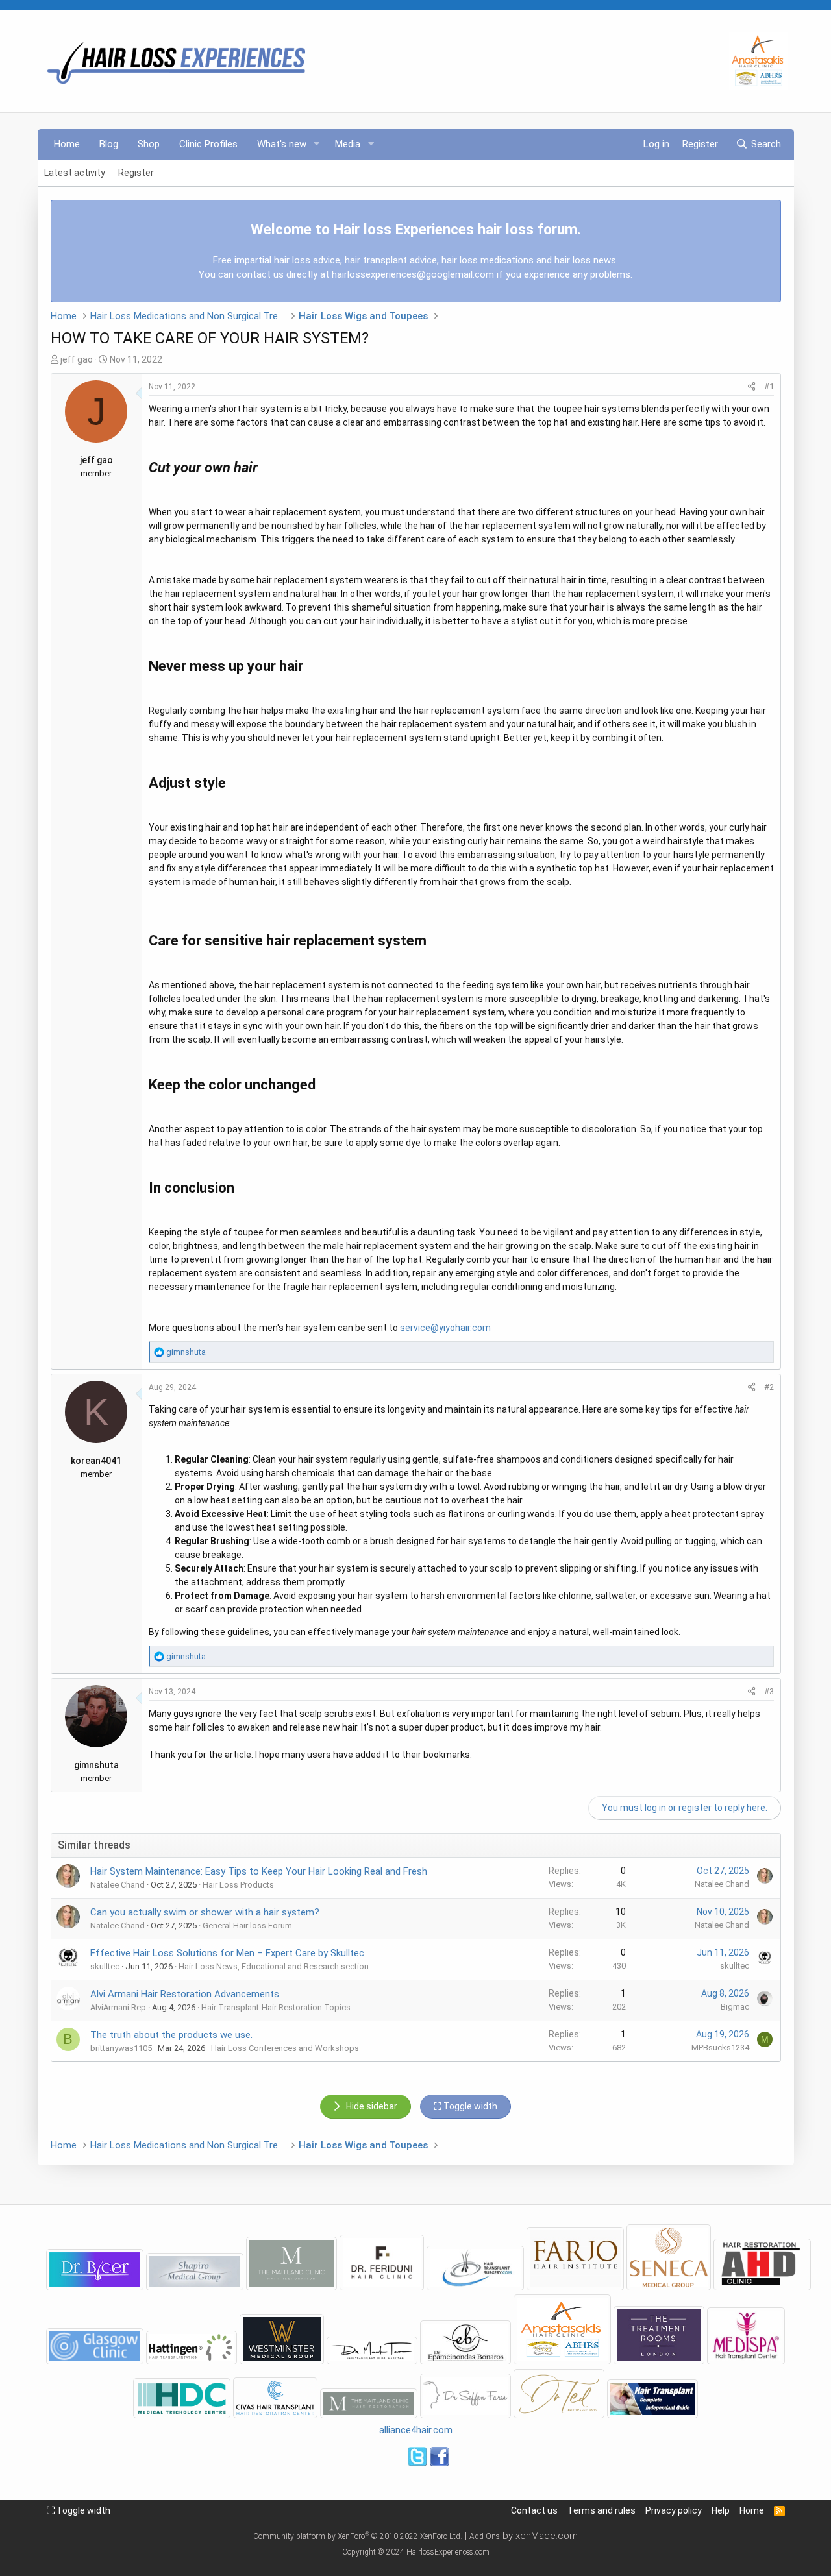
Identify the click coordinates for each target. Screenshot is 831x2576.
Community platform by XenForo (358, 2536)
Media (348, 144)
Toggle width (82, 2510)
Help (721, 2510)
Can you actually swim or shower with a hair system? (205, 1912)
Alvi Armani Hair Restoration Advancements (185, 1994)
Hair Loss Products (238, 1885)
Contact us (534, 2510)
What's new (282, 144)
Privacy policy (674, 2510)
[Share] (751, 387)
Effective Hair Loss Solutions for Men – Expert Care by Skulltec (227, 1953)
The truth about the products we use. (171, 2035)
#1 (769, 386)
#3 (769, 1691)
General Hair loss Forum (247, 1926)
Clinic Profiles (208, 144)
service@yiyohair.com (445, 1328)
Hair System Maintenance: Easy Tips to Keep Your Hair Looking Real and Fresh (259, 1871)
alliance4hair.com (416, 2430)
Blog (109, 144)
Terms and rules (602, 2510)
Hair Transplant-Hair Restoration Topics (276, 2007)
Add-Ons (485, 2536)
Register (136, 173)
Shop (149, 144)
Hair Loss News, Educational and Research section (274, 1966)
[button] (316, 144)
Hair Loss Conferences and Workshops (285, 2048)
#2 (769, 1387)
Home (67, 144)
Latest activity (75, 173)
